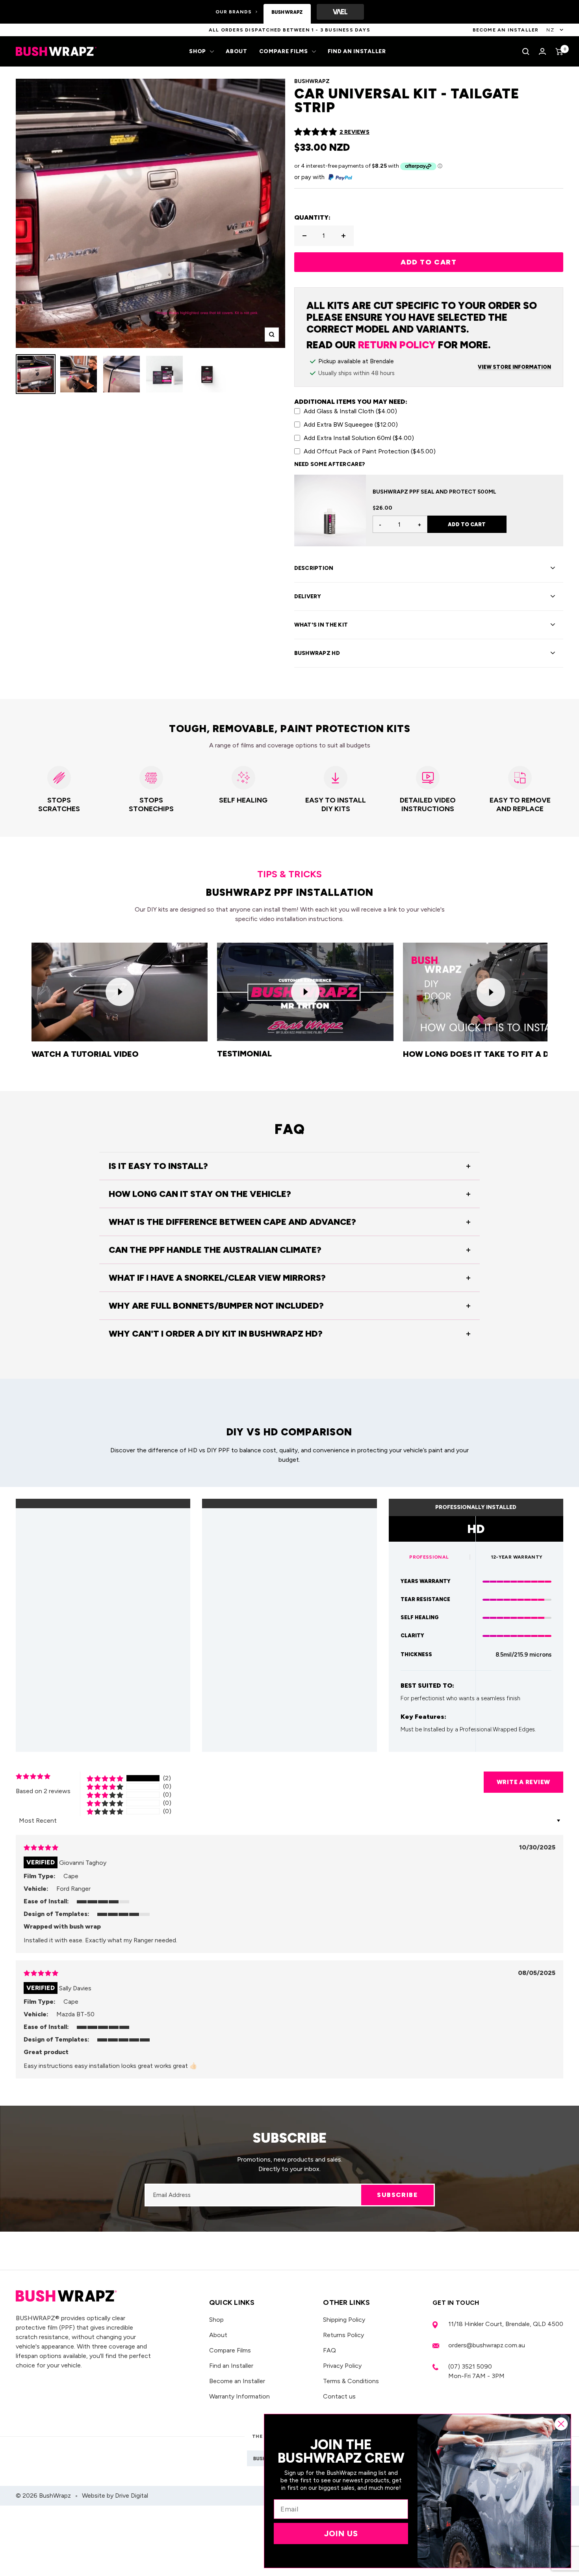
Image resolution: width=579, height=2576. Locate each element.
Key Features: (423, 1717)
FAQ (329, 2350)
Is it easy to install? (158, 1166)
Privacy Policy (342, 2366)
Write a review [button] (524, 1782)
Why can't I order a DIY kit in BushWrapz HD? (216, 1334)
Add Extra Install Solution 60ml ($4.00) (359, 438)
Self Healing (420, 1617)
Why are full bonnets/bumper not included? (216, 1306)
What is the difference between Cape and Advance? (232, 1222)
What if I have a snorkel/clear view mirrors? (217, 1278)
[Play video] (120, 992)
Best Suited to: (427, 1686)
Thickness (416, 1654)
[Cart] (559, 52)
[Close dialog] (561, 2424)
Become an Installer (237, 2381)
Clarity (412, 1636)
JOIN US (341, 2533)
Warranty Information (239, 2396)
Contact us (339, 2396)
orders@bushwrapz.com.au (487, 2345)
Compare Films (284, 51)
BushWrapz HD (317, 653)
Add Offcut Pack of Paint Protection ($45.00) (370, 451)
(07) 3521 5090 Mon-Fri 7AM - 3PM (476, 2371)
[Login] (542, 51)
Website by (115, 2496)
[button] (315, 132)
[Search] (526, 52)
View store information (514, 367)
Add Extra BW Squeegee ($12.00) (351, 424)
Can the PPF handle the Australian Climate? (215, 1250)
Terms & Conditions (351, 2381)
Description (314, 568)
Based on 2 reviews (43, 1791)
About (237, 51)
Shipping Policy (344, 2320)
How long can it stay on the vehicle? (200, 1194)
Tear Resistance (425, 1599)
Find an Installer (357, 51)
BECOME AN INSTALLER (506, 30)
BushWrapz (312, 81)
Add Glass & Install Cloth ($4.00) (350, 411)
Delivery (308, 596)
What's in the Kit (321, 625)
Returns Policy (343, 2335)
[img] (41, 1848)
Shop (198, 51)
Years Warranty (426, 1581)
